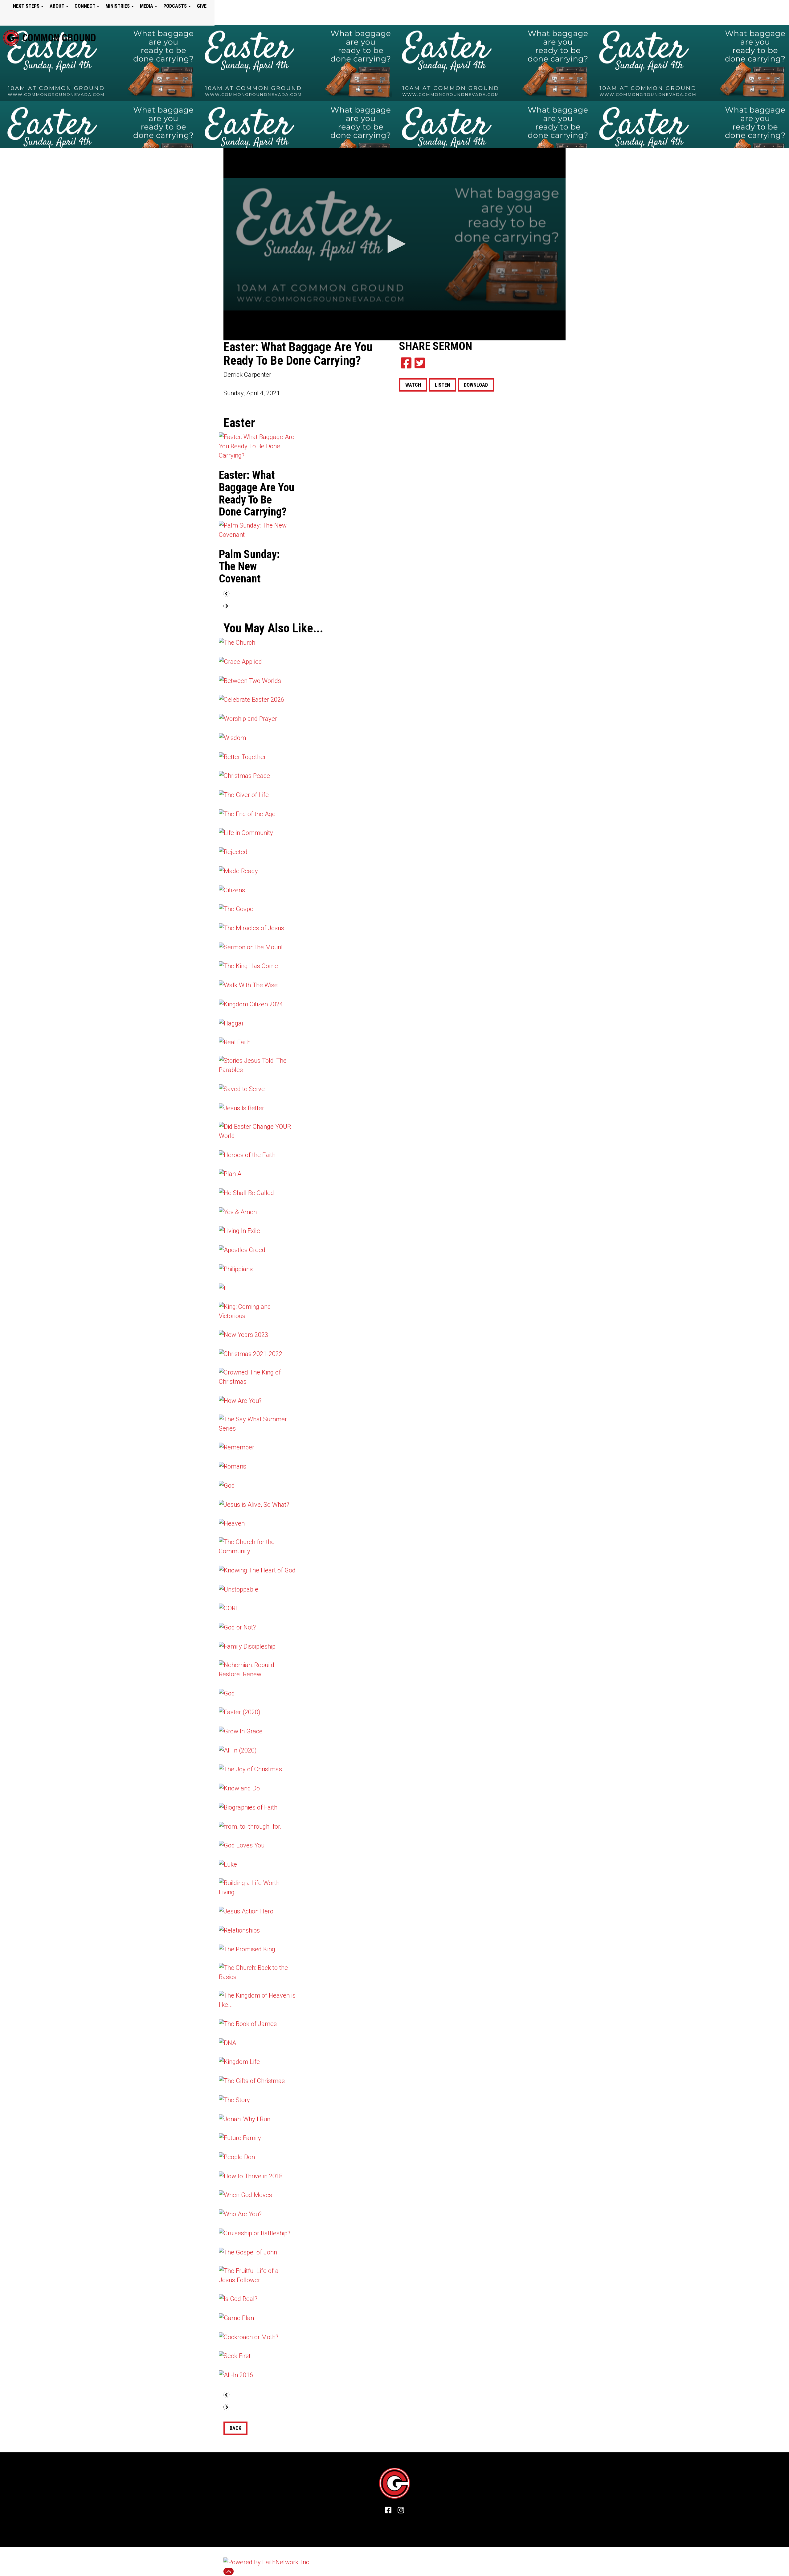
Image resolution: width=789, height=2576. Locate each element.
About (57, 6)
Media (147, 6)
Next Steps (26, 6)
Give (202, 6)
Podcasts (175, 6)
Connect (85, 6)
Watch (413, 385)
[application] (394, 244)
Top (229, 2571)
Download (476, 385)
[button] (394, 244)
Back (235, 2428)
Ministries (118, 6)
